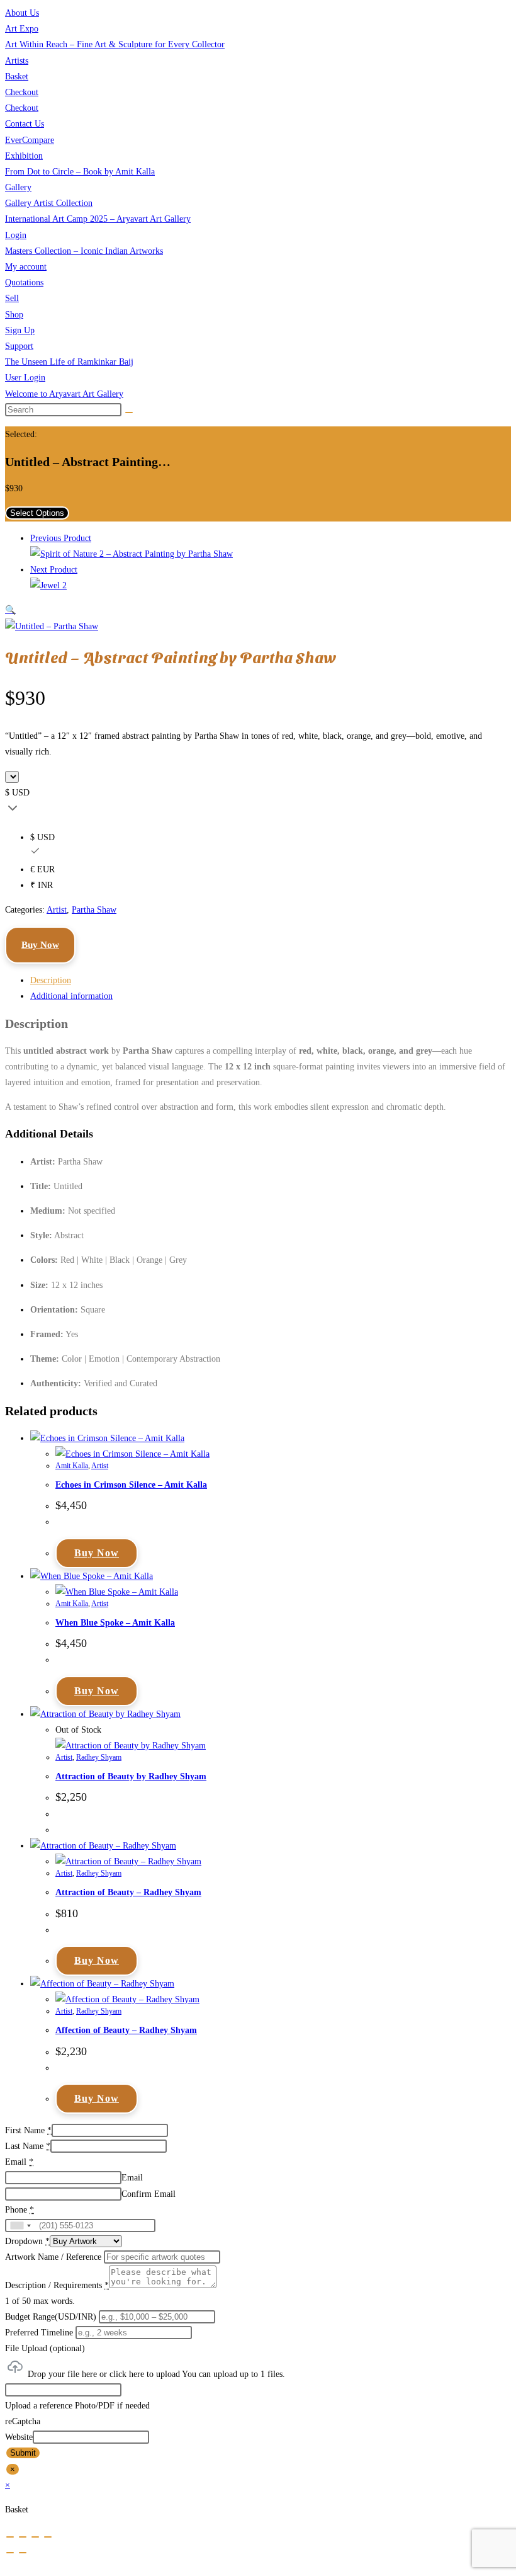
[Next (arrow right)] (23, 2553)
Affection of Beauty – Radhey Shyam (126, 2030)
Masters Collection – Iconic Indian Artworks (84, 251)
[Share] (35, 2537)
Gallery (18, 187)
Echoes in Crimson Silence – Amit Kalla (131, 1485)
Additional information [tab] (71, 996)
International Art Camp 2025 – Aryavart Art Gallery (98, 219)
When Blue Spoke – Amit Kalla (115, 1623)
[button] (10, 610)
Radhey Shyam (99, 1757)
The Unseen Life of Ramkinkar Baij (69, 362)
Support (19, 346)
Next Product (54, 570)
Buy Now (40, 945)
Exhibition (24, 156)
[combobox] (20, 2226)
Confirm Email (149, 2194)
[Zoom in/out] (10, 2537)
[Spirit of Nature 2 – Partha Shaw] (132, 554)
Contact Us (25, 124)
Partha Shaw (94, 910)
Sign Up (20, 330)
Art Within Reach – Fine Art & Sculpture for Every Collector (115, 44)
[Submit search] (129, 413)
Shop (14, 315)
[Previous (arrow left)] (10, 2553)
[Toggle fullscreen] (23, 2537)
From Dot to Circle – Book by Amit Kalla (80, 172)
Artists (17, 61)
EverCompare (30, 140)
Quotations (24, 282)
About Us (22, 13)
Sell (12, 298)
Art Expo (22, 29)
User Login (25, 378)
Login (16, 235)
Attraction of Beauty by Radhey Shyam (131, 1776)
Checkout (22, 92)
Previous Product (61, 538)
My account (26, 267)
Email (132, 2178)
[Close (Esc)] (48, 2537)
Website (19, 2437)
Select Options (37, 513)
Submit (23, 2453)
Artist (57, 910)
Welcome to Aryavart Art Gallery (64, 394)
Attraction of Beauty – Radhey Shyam (128, 1892)
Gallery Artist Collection (49, 203)
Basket (17, 77)
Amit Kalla (72, 1466)
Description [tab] (51, 980)
